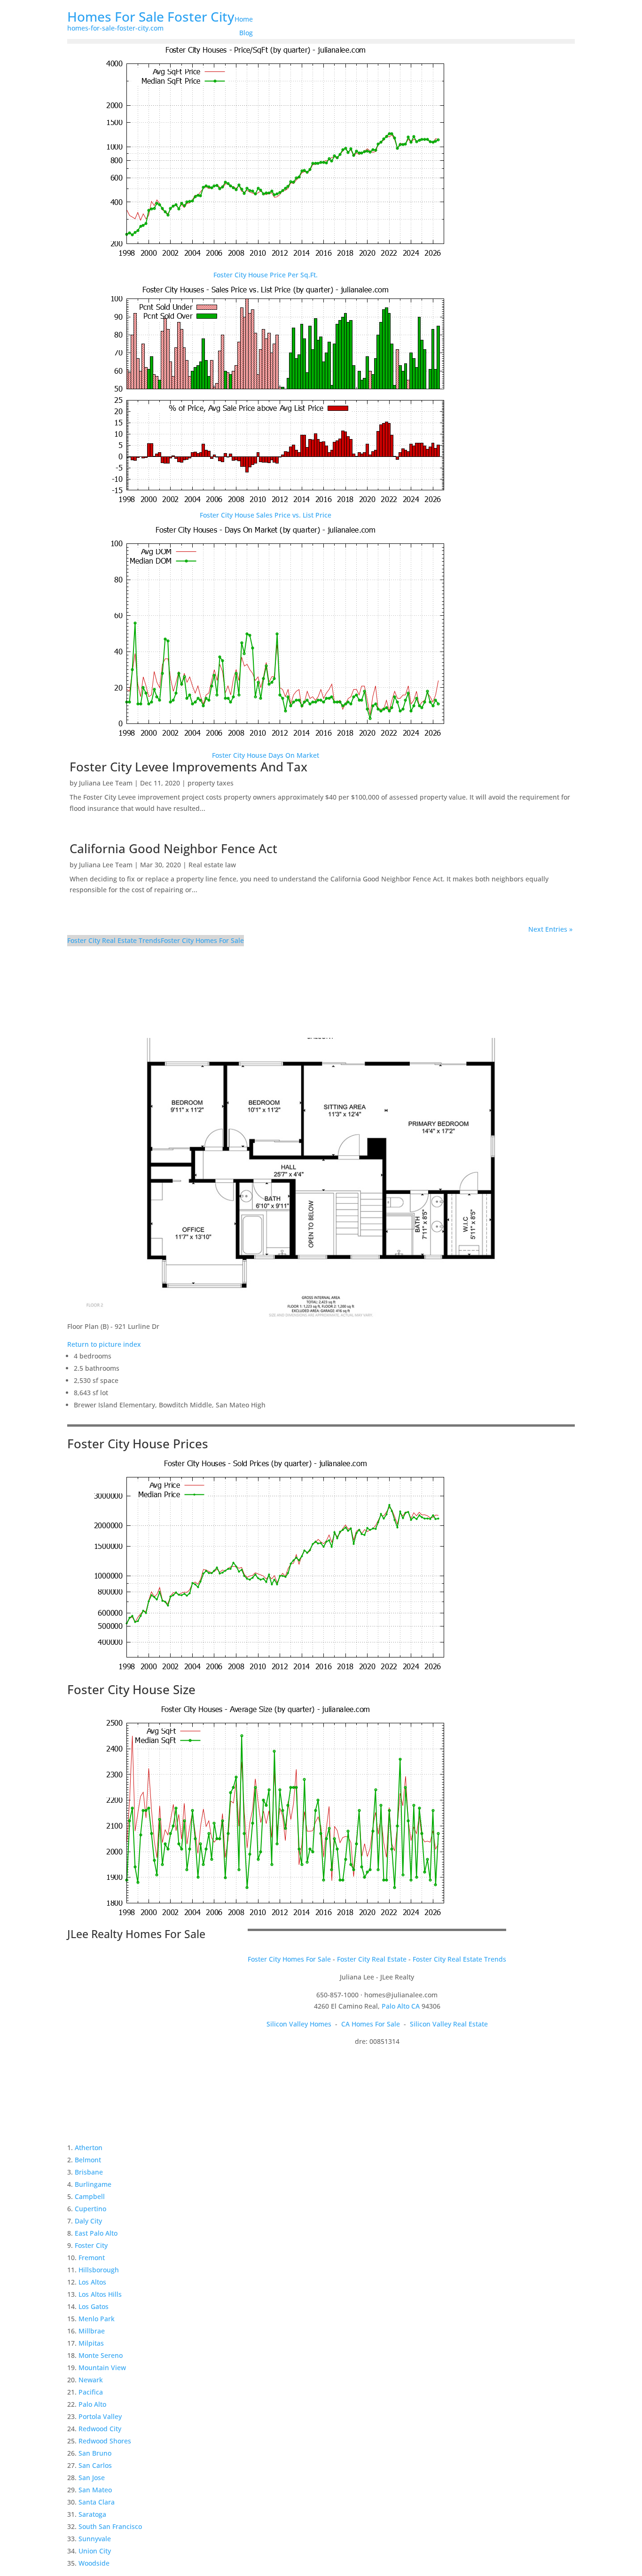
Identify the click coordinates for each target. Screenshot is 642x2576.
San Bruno (95, 2453)
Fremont (92, 2258)
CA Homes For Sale (371, 2024)
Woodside (94, 2563)
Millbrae (92, 2331)
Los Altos (92, 2282)
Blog (246, 33)
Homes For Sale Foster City (151, 16)
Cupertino (90, 2209)
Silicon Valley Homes (299, 2024)
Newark (91, 2380)
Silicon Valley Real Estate (449, 2024)
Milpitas (91, 2343)
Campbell (90, 2196)
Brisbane (89, 2172)
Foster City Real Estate (372, 1959)
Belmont (88, 2160)
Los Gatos (94, 2306)
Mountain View (102, 2368)
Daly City (88, 2221)
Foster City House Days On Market (266, 755)
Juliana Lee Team (106, 783)
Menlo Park (97, 2319)
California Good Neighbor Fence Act (173, 848)
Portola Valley (100, 2416)
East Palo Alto (96, 2233)
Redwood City (100, 2429)
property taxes (211, 783)
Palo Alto (92, 2404)
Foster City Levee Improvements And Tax (188, 767)
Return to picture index (104, 1344)
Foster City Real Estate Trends (114, 940)
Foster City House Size (131, 1689)
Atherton (89, 2148)
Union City (95, 2551)
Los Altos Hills (100, 2294)
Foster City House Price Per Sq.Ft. (266, 275)
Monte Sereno (101, 2355)
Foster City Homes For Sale (202, 940)
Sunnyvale (95, 2539)
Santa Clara (97, 2502)
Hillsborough (99, 2270)
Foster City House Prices (138, 1444)
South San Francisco (110, 2526)
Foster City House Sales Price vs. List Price (266, 515)
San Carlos (95, 2465)
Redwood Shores (105, 2441)
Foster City (91, 2245)
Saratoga (92, 2514)
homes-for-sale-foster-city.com (115, 28)
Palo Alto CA (401, 2006)
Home (244, 19)
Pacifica (91, 2392)
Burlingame (93, 2184)
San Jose (92, 2478)
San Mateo (95, 2490)
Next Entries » (550, 929)
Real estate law (212, 865)
